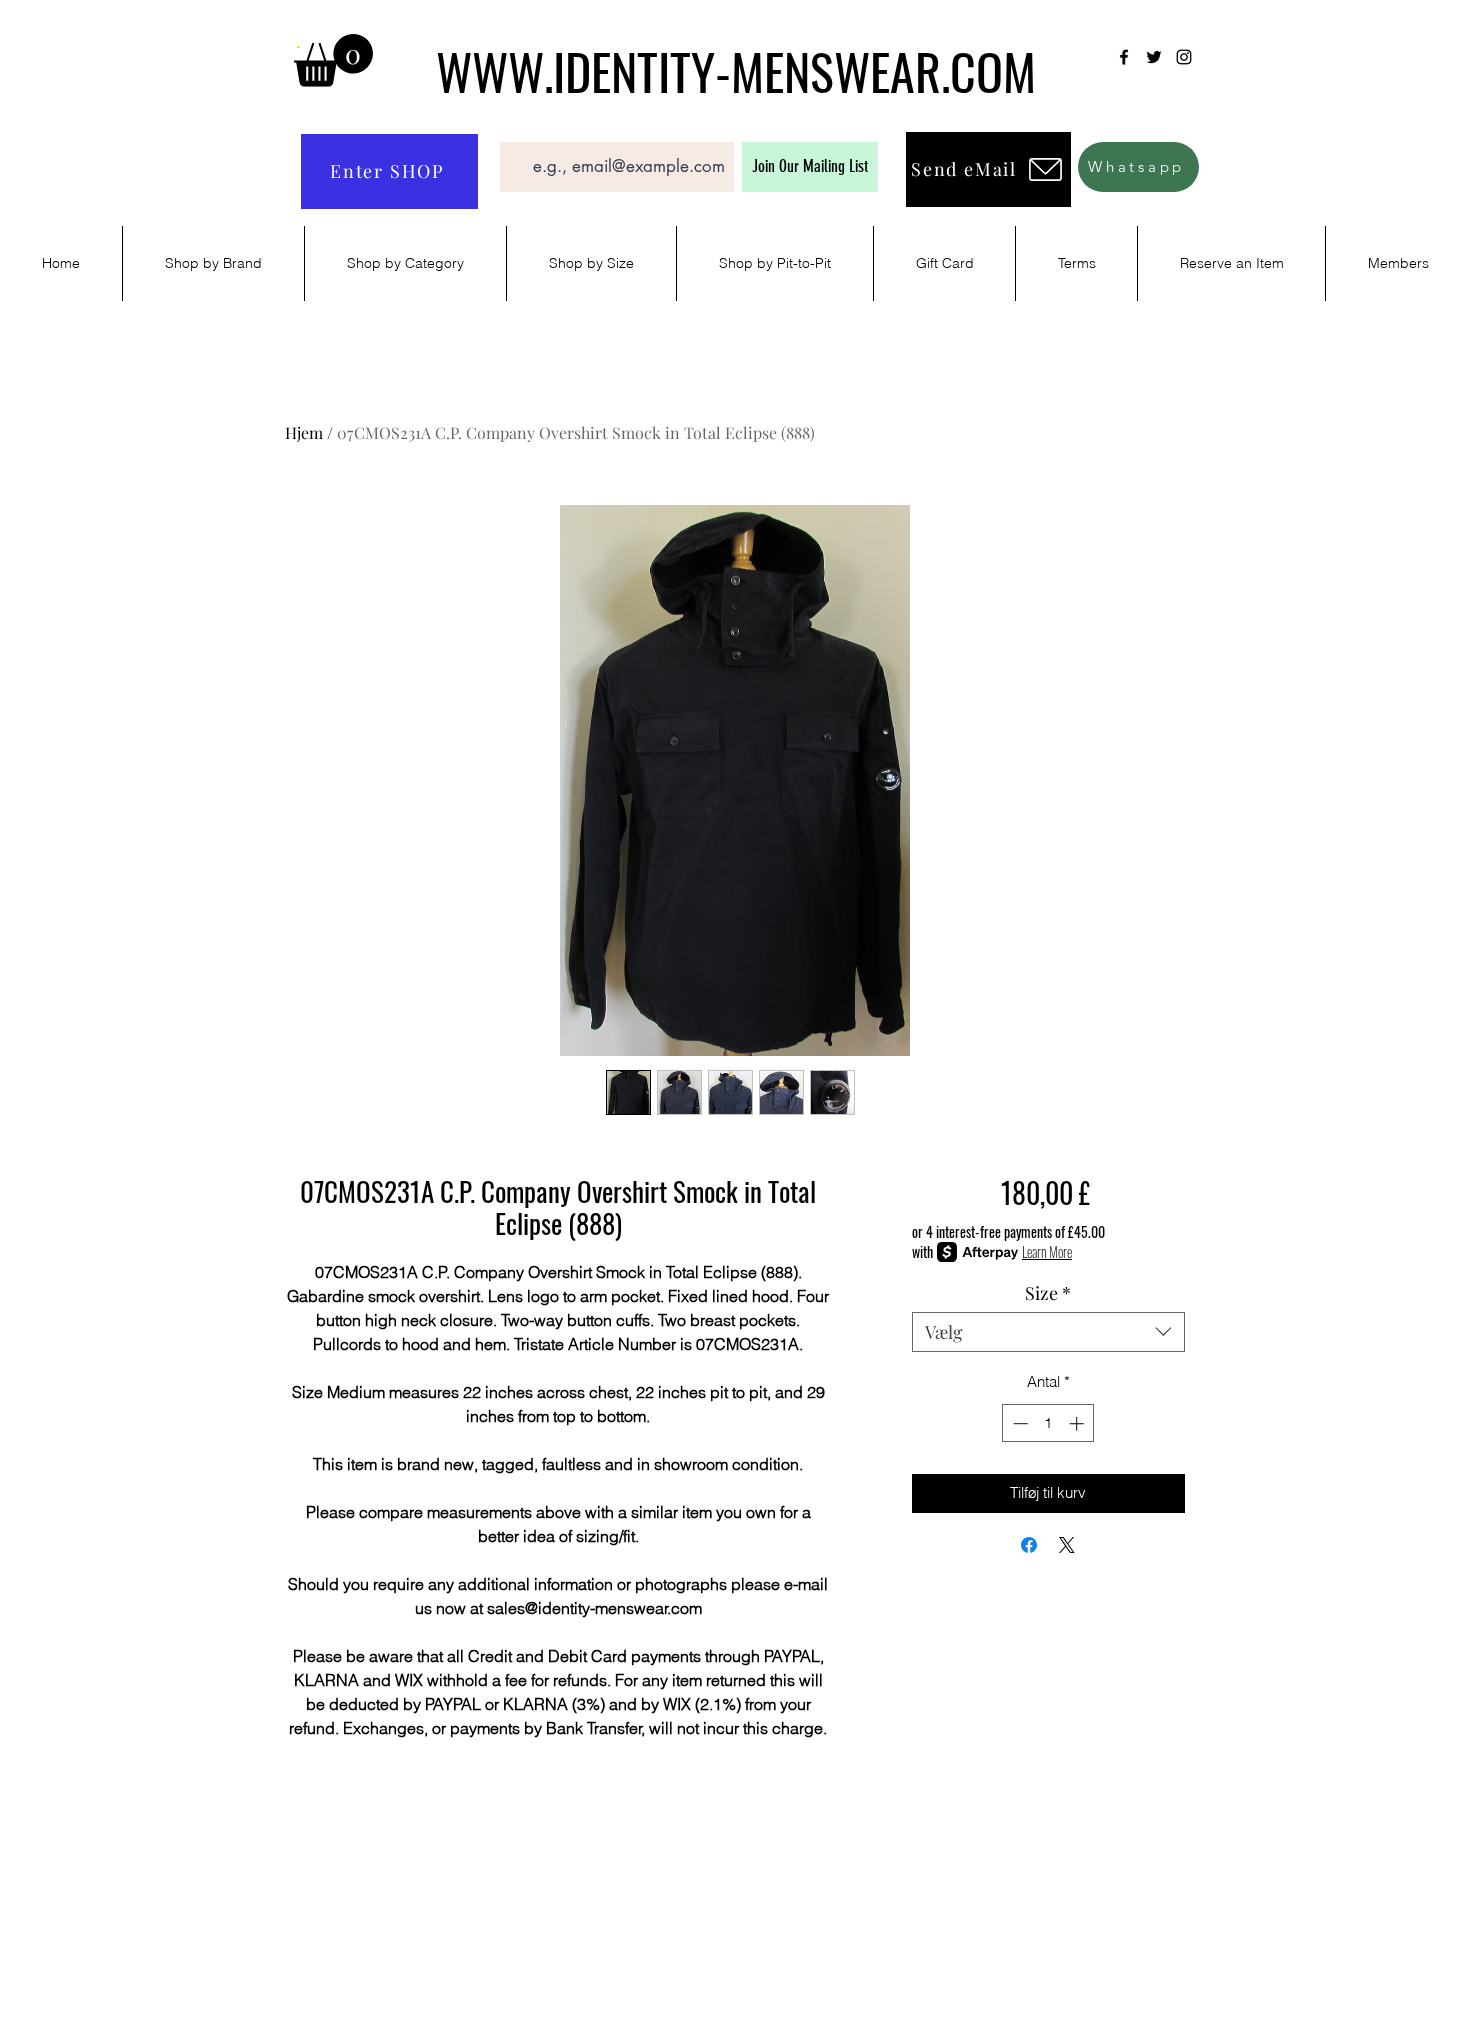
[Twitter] (1154, 57)
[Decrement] (1018, 1423)
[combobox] (1048, 1332)
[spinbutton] (1048, 1423)
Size (1048, 1293)
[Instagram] (1184, 57)
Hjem (304, 432)
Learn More (1047, 1252)
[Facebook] (1124, 57)
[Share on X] (1067, 1545)
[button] (333, 60)
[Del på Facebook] (1029, 1545)
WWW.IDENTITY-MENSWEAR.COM (736, 70)
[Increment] (1078, 1423)
